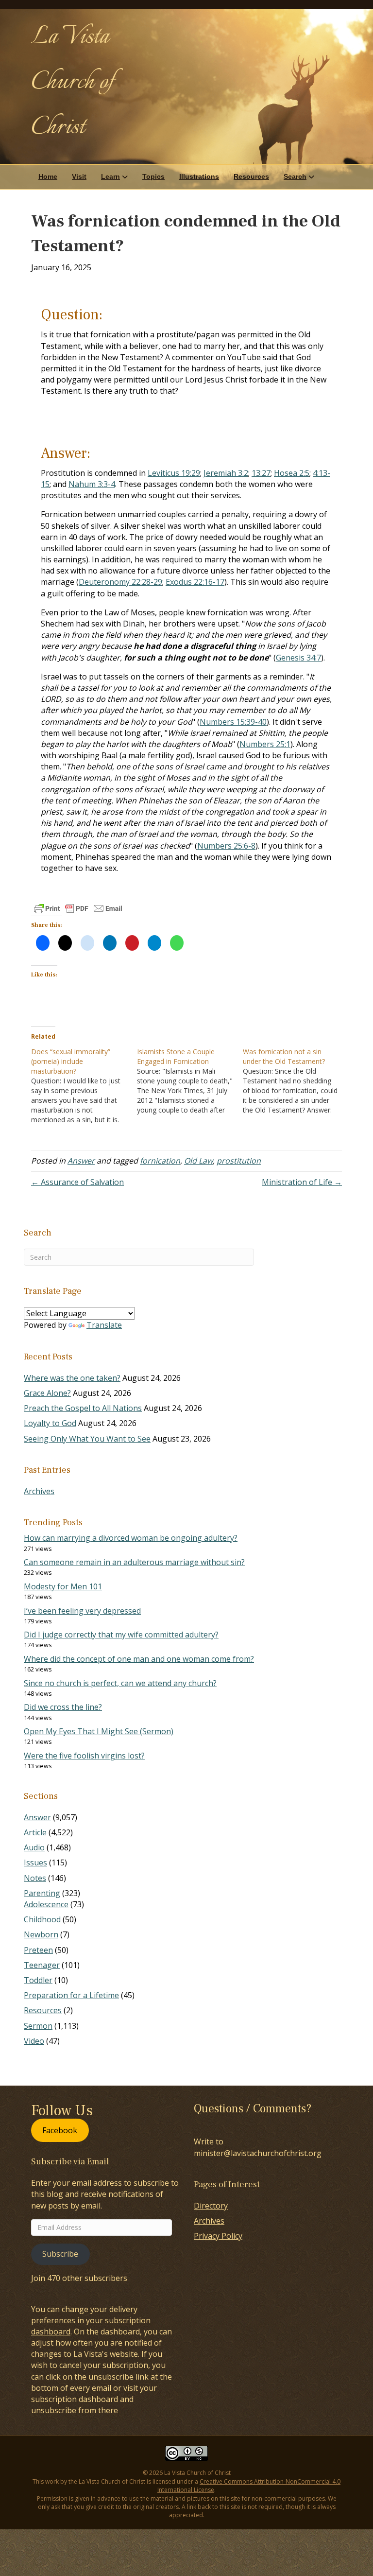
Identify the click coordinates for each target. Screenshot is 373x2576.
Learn (110, 176)
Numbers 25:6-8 (226, 846)
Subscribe (60, 2254)
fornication (160, 1161)
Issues (35, 1862)
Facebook (60, 2130)
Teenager (42, 1965)
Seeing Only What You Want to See (87, 1439)
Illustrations (199, 176)
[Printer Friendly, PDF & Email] (78, 908)
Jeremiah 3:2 (226, 473)
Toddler (38, 1980)
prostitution (239, 1161)
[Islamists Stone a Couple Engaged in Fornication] (190, 1081)
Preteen (38, 1950)
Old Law (198, 1161)
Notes (35, 1878)
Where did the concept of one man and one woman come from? (139, 1659)
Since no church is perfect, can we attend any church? (120, 1683)
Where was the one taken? (72, 1378)
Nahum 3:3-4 (92, 484)
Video (34, 2041)
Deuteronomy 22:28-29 (120, 582)
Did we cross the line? (63, 1707)
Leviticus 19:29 (174, 473)
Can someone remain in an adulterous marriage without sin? (134, 1562)
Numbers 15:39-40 (233, 722)
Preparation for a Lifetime (71, 1995)
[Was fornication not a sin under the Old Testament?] (296, 1081)
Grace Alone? (47, 1393)
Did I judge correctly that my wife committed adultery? (121, 1635)
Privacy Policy (218, 2236)
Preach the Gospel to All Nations (83, 1408)
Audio (34, 1847)
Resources (251, 176)
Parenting (42, 1893)
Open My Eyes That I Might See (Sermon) (99, 1731)
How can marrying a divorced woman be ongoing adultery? (131, 1538)
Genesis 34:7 (298, 658)
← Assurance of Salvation (77, 1182)
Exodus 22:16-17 (195, 582)
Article (35, 1832)
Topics (153, 176)
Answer (81, 1161)
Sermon (38, 2026)
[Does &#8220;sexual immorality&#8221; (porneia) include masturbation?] (84, 1086)
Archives (39, 1491)
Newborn (41, 1934)
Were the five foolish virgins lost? (84, 1756)
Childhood (42, 1919)
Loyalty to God (50, 1423)
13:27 (261, 473)
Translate (104, 1325)
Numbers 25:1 (265, 744)
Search (295, 176)
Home (48, 176)
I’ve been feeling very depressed (82, 1611)
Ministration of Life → (302, 1182)
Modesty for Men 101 (63, 1586)
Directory (211, 2206)
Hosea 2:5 (292, 473)
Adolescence (46, 1904)
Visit (79, 176)
